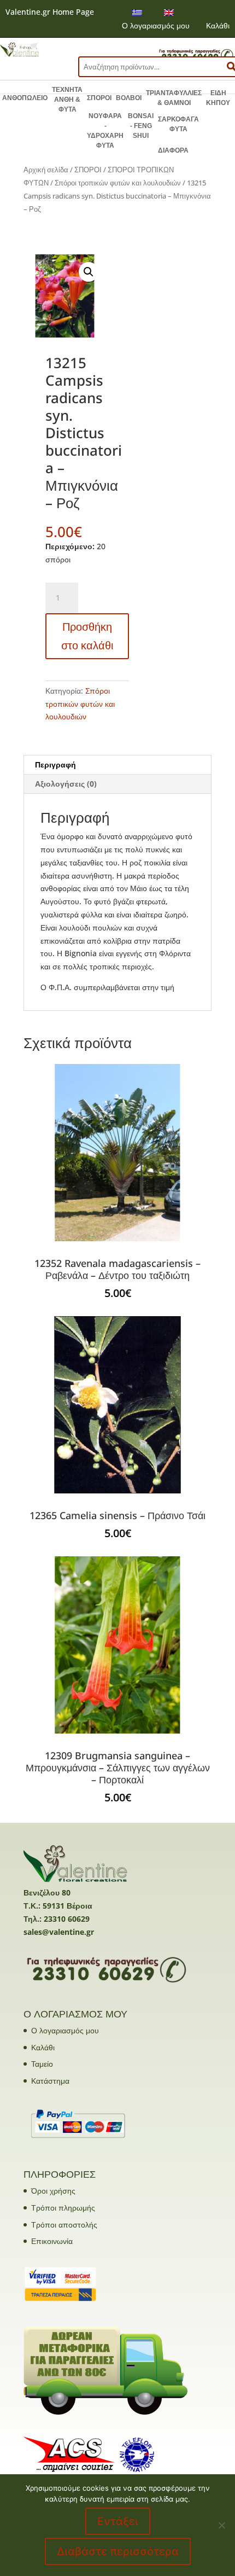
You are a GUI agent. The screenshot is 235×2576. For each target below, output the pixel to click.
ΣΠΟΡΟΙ (99, 98)
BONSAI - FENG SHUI (141, 126)
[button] (89, 272)
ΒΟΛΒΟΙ (129, 98)
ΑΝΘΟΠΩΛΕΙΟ (25, 98)
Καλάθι (218, 25)
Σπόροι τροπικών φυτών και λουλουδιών (118, 183)
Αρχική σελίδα (46, 170)
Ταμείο (42, 2064)
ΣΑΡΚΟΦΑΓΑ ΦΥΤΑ (178, 124)
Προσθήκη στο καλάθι (87, 636)
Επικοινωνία (52, 2241)
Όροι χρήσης (53, 2191)
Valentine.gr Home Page (50, 12)
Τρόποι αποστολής (64, 2225)
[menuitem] (137, 12)
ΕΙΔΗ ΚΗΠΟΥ (218, 98)
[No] (221, 2525)
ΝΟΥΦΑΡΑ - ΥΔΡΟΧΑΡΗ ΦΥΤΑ (105, 131)
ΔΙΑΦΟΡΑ (173, 150)
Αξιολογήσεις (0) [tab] (66, 784)
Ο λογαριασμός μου (156, 25)
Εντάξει (118, 2521)
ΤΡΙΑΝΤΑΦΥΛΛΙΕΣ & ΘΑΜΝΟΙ (174, 98)
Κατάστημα (50, 2081)
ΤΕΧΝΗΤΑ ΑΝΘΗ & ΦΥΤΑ (67, 100)
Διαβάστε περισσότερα (118, 2551)
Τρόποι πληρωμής (63, 2208)
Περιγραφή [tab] (55, 764)
